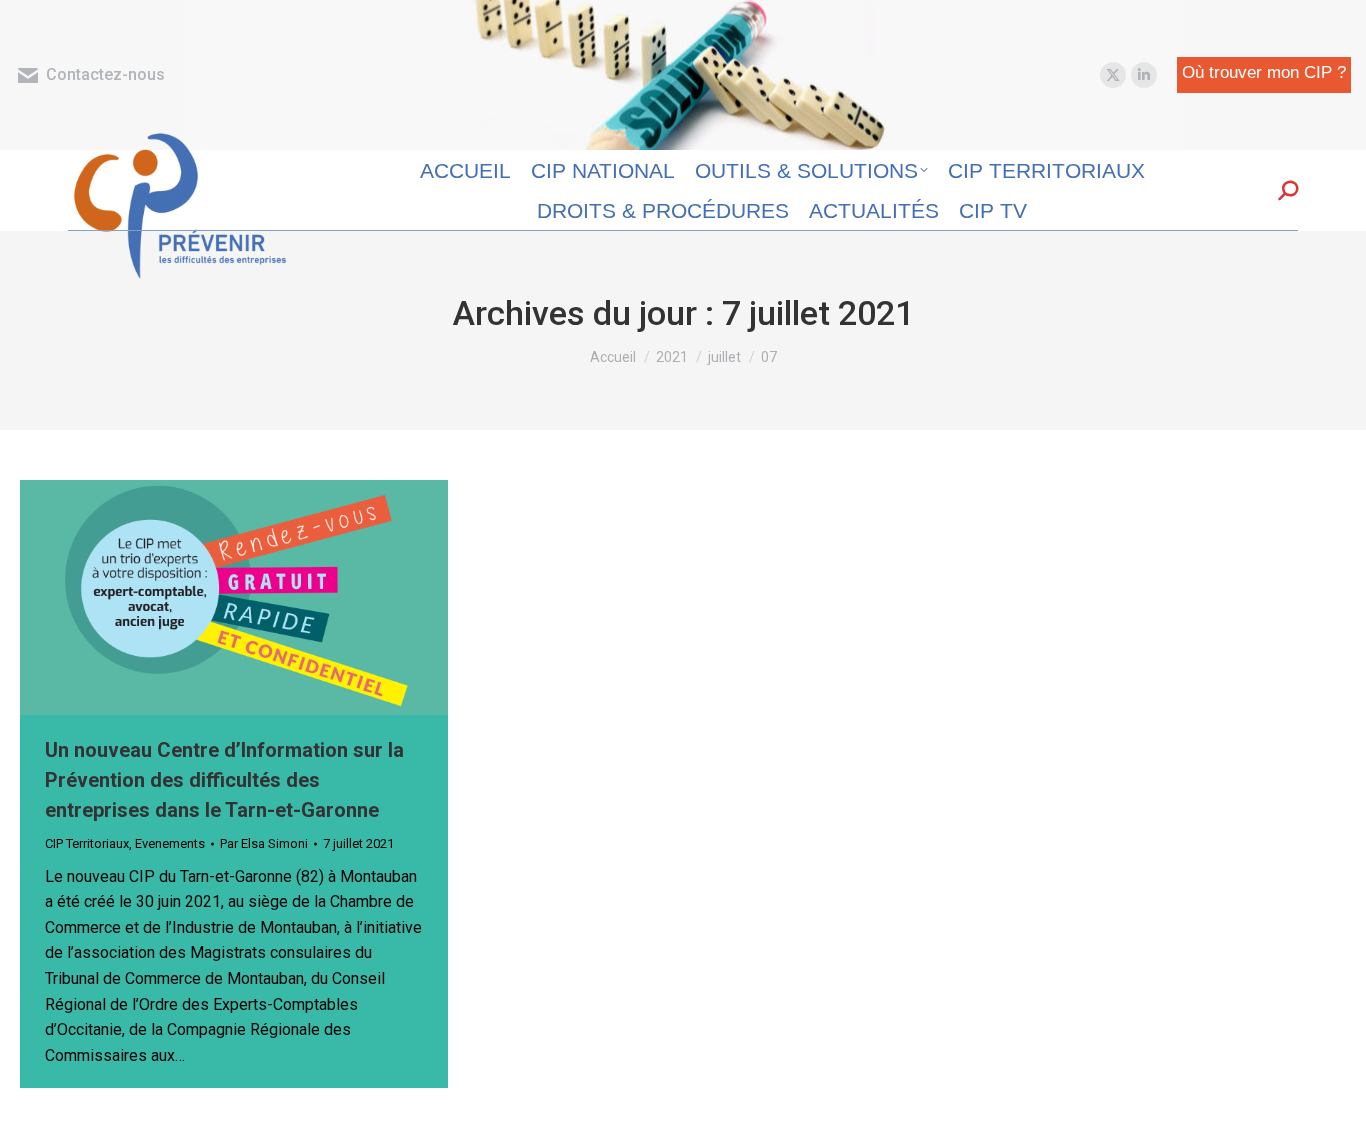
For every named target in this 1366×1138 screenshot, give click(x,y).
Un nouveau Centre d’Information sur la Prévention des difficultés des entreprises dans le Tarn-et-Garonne (224, 780)
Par (264, 843)
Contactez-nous (105, 74)
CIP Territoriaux (87, 843)
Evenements (170, 843)
